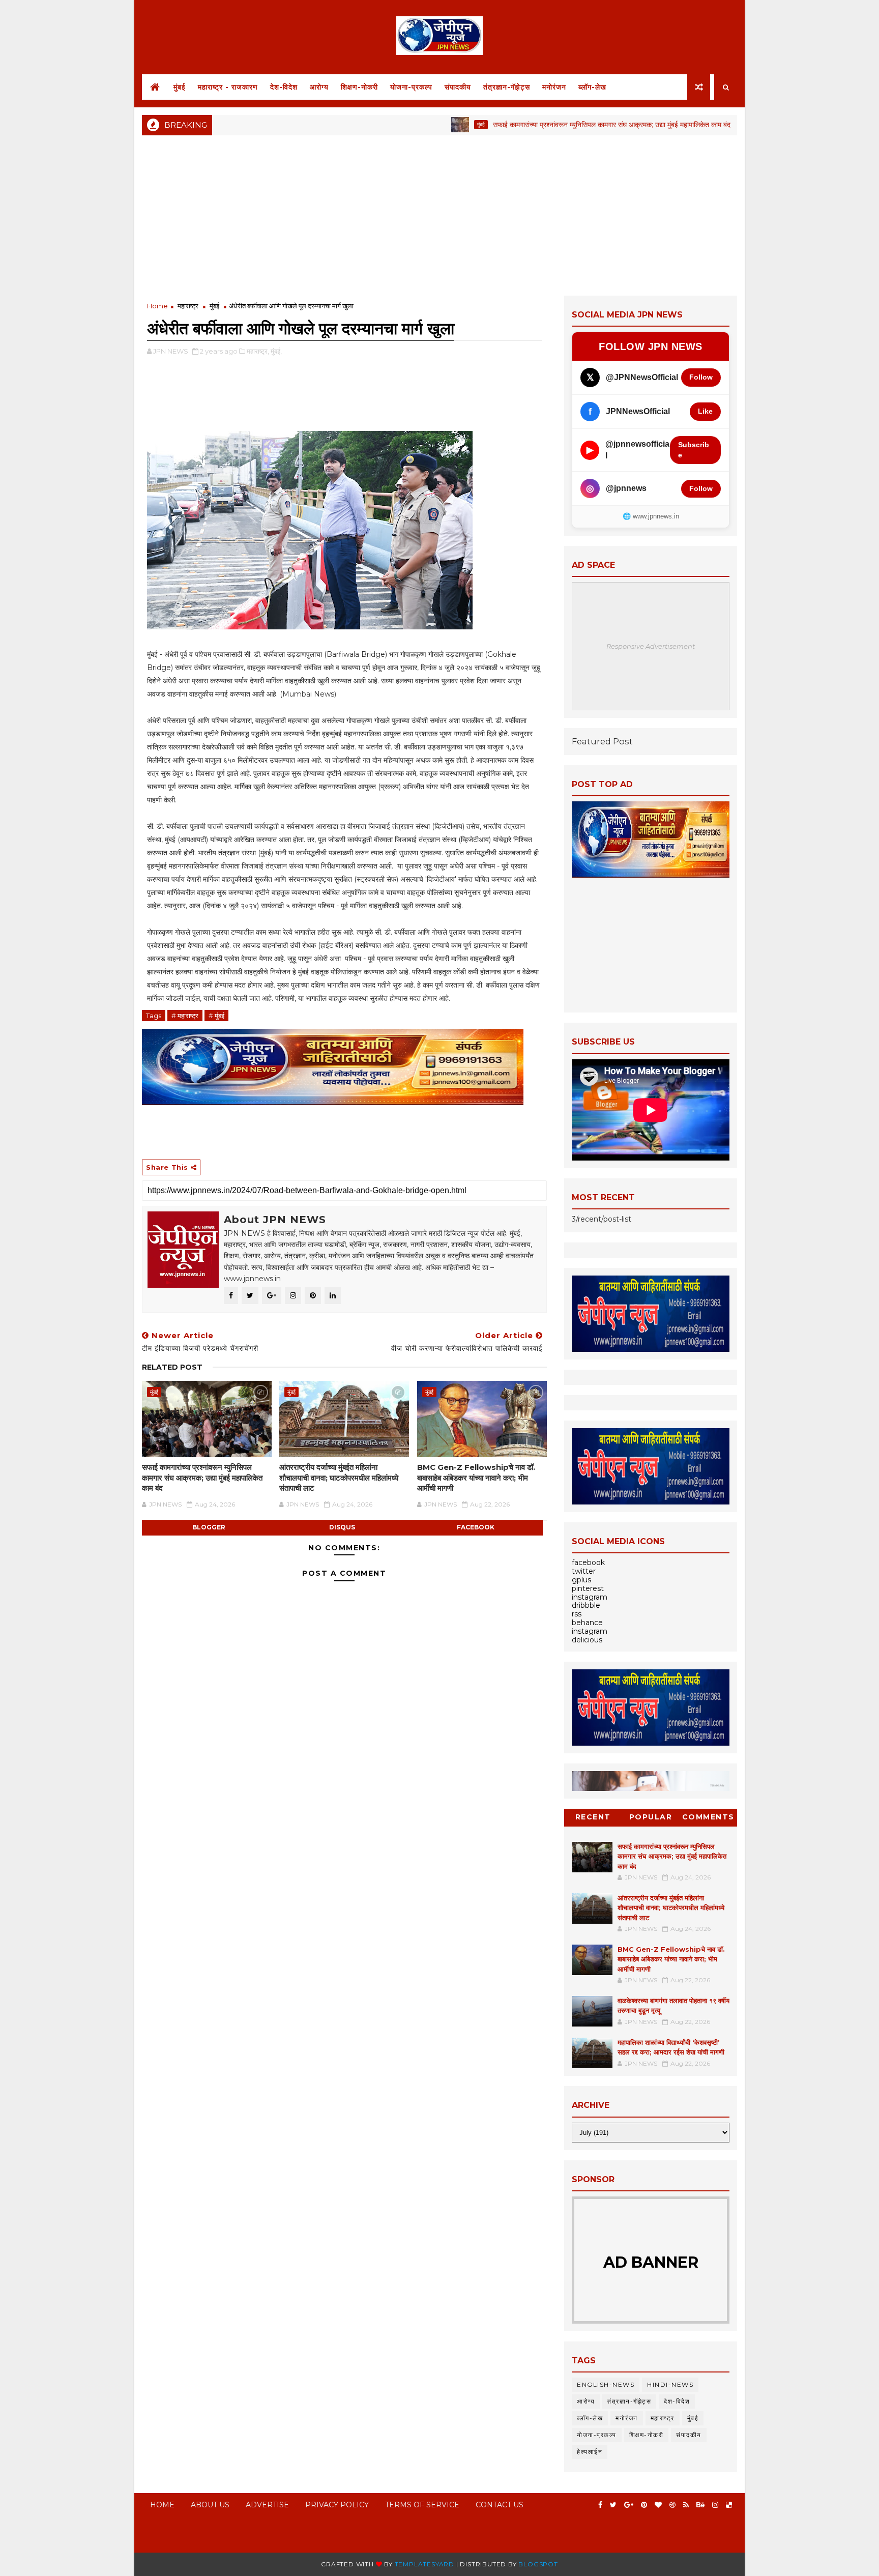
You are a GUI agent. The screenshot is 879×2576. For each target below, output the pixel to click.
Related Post (172, 1367)
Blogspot (538, 2564)
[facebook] (600, 2505)
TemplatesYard (424, 2564)
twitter (584, 1571)
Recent (593, 1817)
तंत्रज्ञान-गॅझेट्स (507, 87)
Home (157, 306)
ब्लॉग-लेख (592, 87)
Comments (708, 1817)
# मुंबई (216, 1016)
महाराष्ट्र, (258, 351)
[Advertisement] (439, 214)
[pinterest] (644, 2505)
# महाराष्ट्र (185, 1016)
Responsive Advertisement (651, 646)
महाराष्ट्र (188, 306)
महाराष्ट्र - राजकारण (228, 87)
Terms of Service (422, 2505)
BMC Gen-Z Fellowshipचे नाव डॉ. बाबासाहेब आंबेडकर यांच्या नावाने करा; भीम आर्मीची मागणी (476, 1478)
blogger (209, 1527)
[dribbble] (672, 2505)
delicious (587, 1640)
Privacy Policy (337, 2505)
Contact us (500, 2505)
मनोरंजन (554, 87)
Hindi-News (670, 2384)
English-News (606, 2384)
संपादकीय (458, 87)
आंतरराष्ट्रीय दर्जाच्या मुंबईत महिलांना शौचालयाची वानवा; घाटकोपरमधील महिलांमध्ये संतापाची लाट (339, 1478)
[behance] (700, 2505)
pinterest (588, 1588)
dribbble (586, 1605)
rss (577, 1614)
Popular (651, 1817)
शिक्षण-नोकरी (359, 87)
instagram (590, 1597)
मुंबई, (276, 351)
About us (210, 2505)
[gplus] (629, 2505)
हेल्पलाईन (590, 2452)
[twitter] (613, 2505)
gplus (581, 1580)
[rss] (686, 2505)
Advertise (267, 2505)
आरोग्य (319, 87)
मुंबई (180, 87)
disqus (342, 1527)
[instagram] (715, 2505)
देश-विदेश (284, 87)
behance (587, 1623)
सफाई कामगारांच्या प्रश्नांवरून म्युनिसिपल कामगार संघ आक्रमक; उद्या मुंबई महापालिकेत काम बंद (539, 125)
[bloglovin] (658, 2505)
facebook (476, 1527)
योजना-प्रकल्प (411, 87)
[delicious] (729, 2505)
